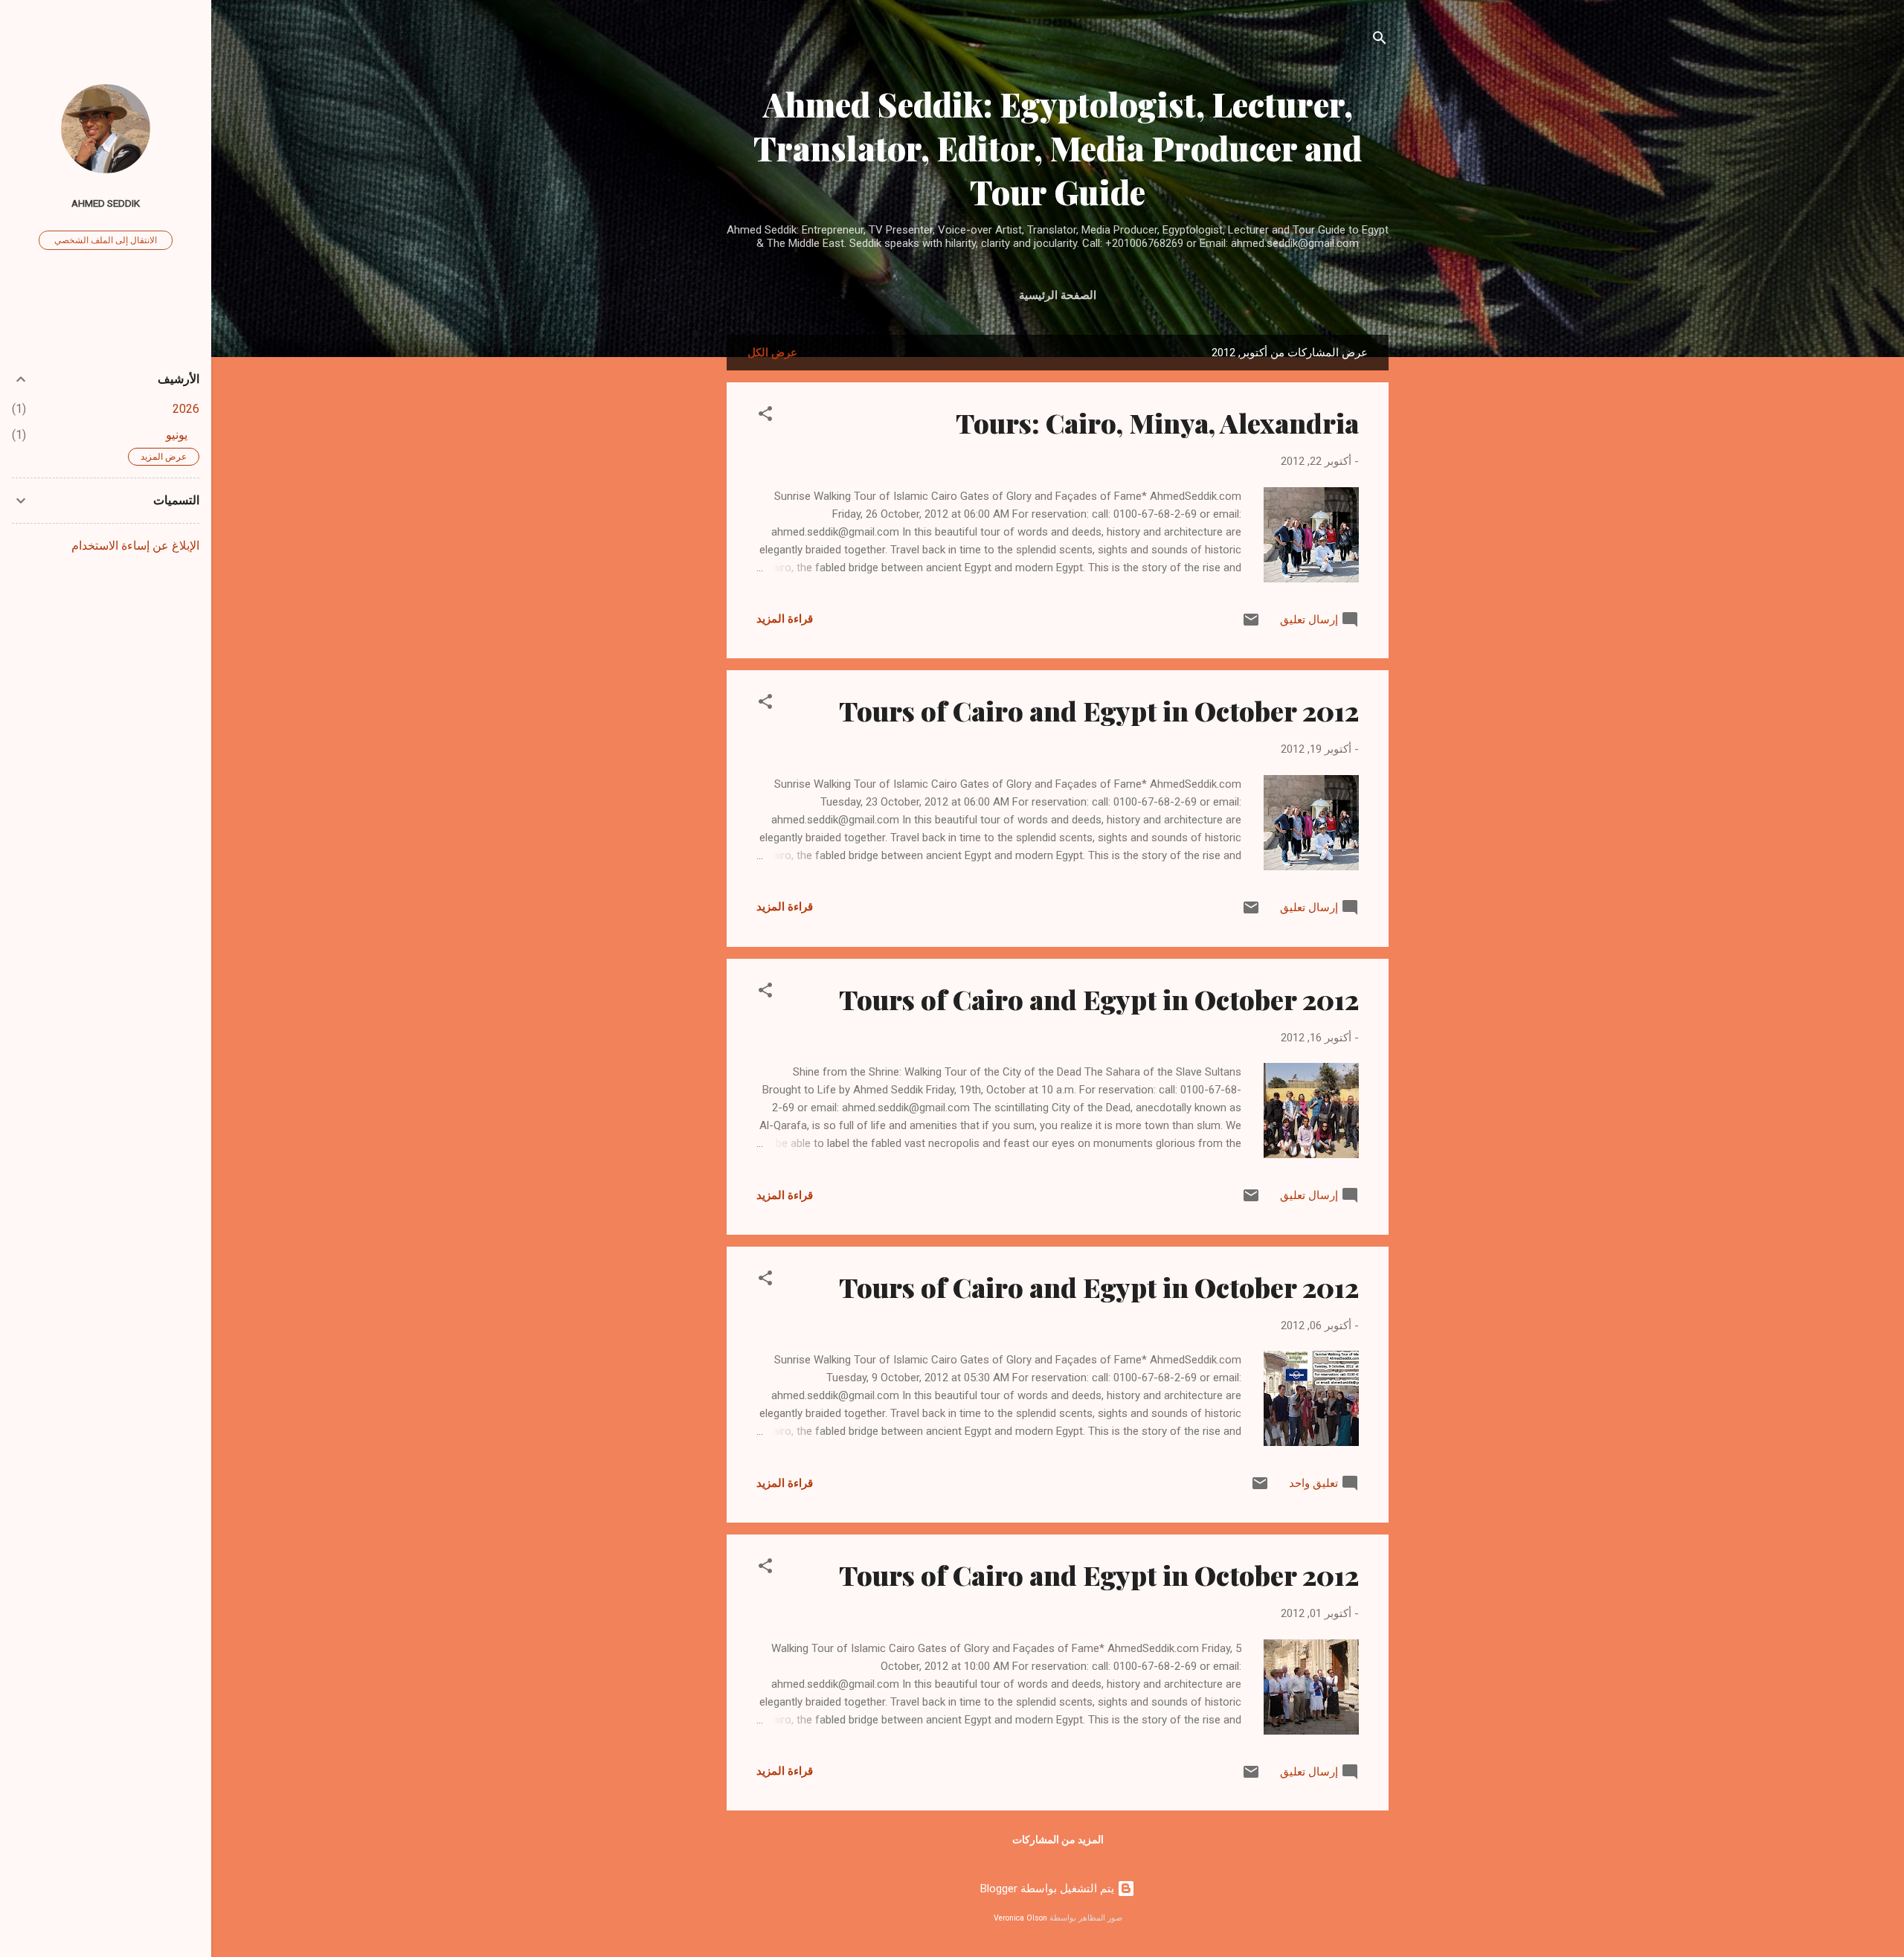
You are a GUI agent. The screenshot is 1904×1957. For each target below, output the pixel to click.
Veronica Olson (1020, 1918)
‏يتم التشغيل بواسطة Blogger (1049, 1889)
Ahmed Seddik (106, 203)
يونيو (177, 435)
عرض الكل (772, 353)
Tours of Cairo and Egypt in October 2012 (1099, 710)
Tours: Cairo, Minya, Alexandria (1157, 422)
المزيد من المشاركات (1058, 1839)
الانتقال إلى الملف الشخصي (106, 240)
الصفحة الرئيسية (1058, 295)
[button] (765, 416)
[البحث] (1380, 41)
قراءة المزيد (785, 619)
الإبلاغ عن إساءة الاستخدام (135, 546)
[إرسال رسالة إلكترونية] (1251, 625)
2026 (186, 409)
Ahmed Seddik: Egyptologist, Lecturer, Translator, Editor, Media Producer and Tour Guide (1058, 148)
